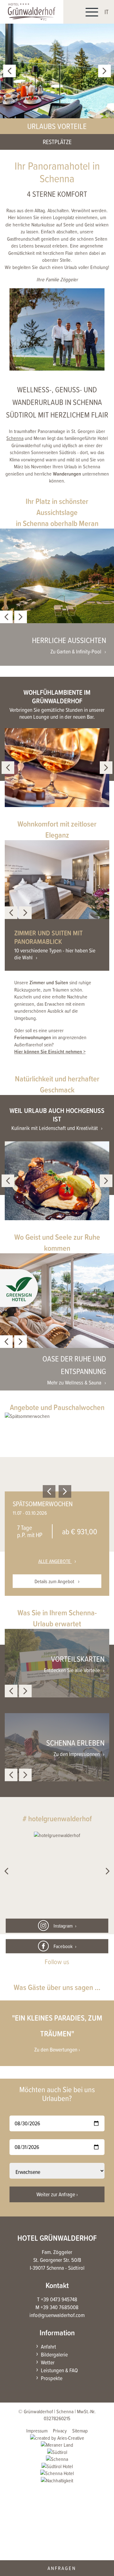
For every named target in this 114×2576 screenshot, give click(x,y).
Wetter (48, 2362)
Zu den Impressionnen (77, 1754)
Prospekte (52, 2378)
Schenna (15, 438)
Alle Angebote (55, 1561)
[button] (19, 1290)
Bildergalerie (54, 2354)
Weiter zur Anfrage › (57, 2194)
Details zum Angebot (55, 1581)
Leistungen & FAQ (59, 2370)
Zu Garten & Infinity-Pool (76, 652)
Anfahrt (48, 2347)
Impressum (37, 2431)
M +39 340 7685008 (57, 2307)
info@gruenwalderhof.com (57, 2315)
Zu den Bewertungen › (57, 2050)
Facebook (63, 1946)
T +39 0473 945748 (57, 2299)
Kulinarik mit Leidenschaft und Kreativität (55, 1128)
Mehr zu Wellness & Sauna (74, 1383)
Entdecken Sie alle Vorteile (72, 1670)
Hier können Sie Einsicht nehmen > (50, 1051)
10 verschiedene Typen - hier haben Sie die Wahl (55, 954)
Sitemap (80, 2431)
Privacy (60, 2431)
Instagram (63, 1925)
